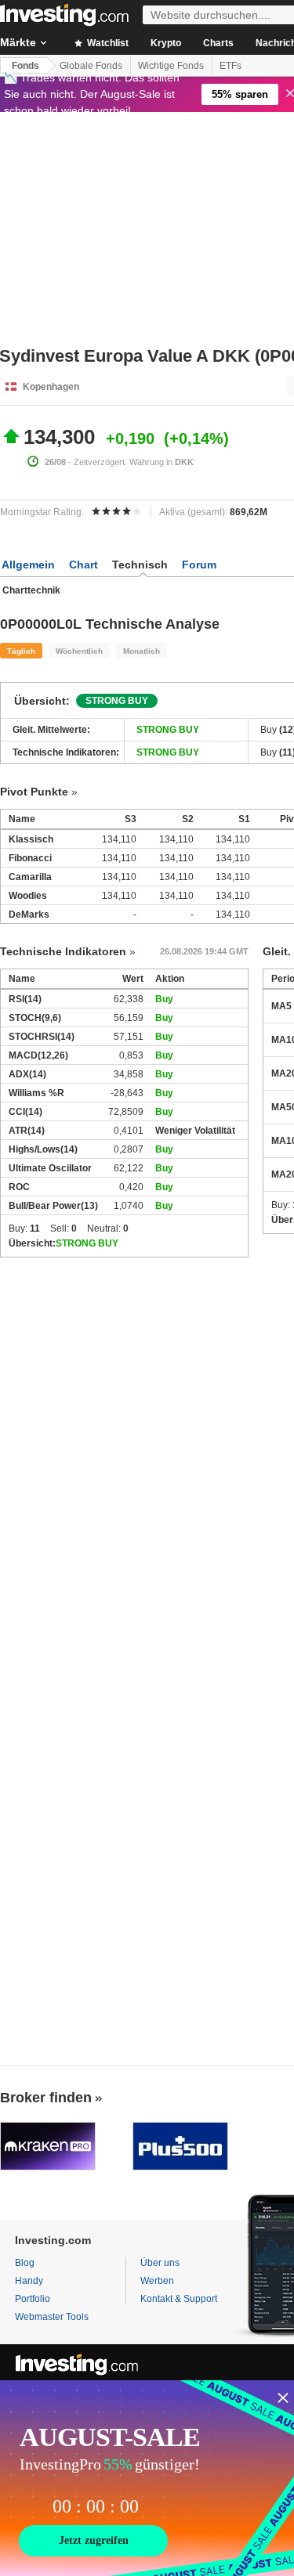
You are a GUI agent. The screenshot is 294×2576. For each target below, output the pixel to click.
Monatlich (142, 651)
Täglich (21, 651)
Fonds (25, 66)
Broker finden (46, 2098)
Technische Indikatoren (63, 951)
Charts (218, 43)
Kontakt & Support (179, 2299)
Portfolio (33, 2299)
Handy (29, 2281)
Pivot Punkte (34, 792)
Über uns (160, 2263)
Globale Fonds (91, 66)
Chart (83, 565)
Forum (199, 565)
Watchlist (107, 43)
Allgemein (28, 565)
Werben (157, 2281)
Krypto (166, 43)
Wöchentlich (79, 651)
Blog (25, 2263)
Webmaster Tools (52, 2317)
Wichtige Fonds (171, 66)
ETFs (230, 66)
